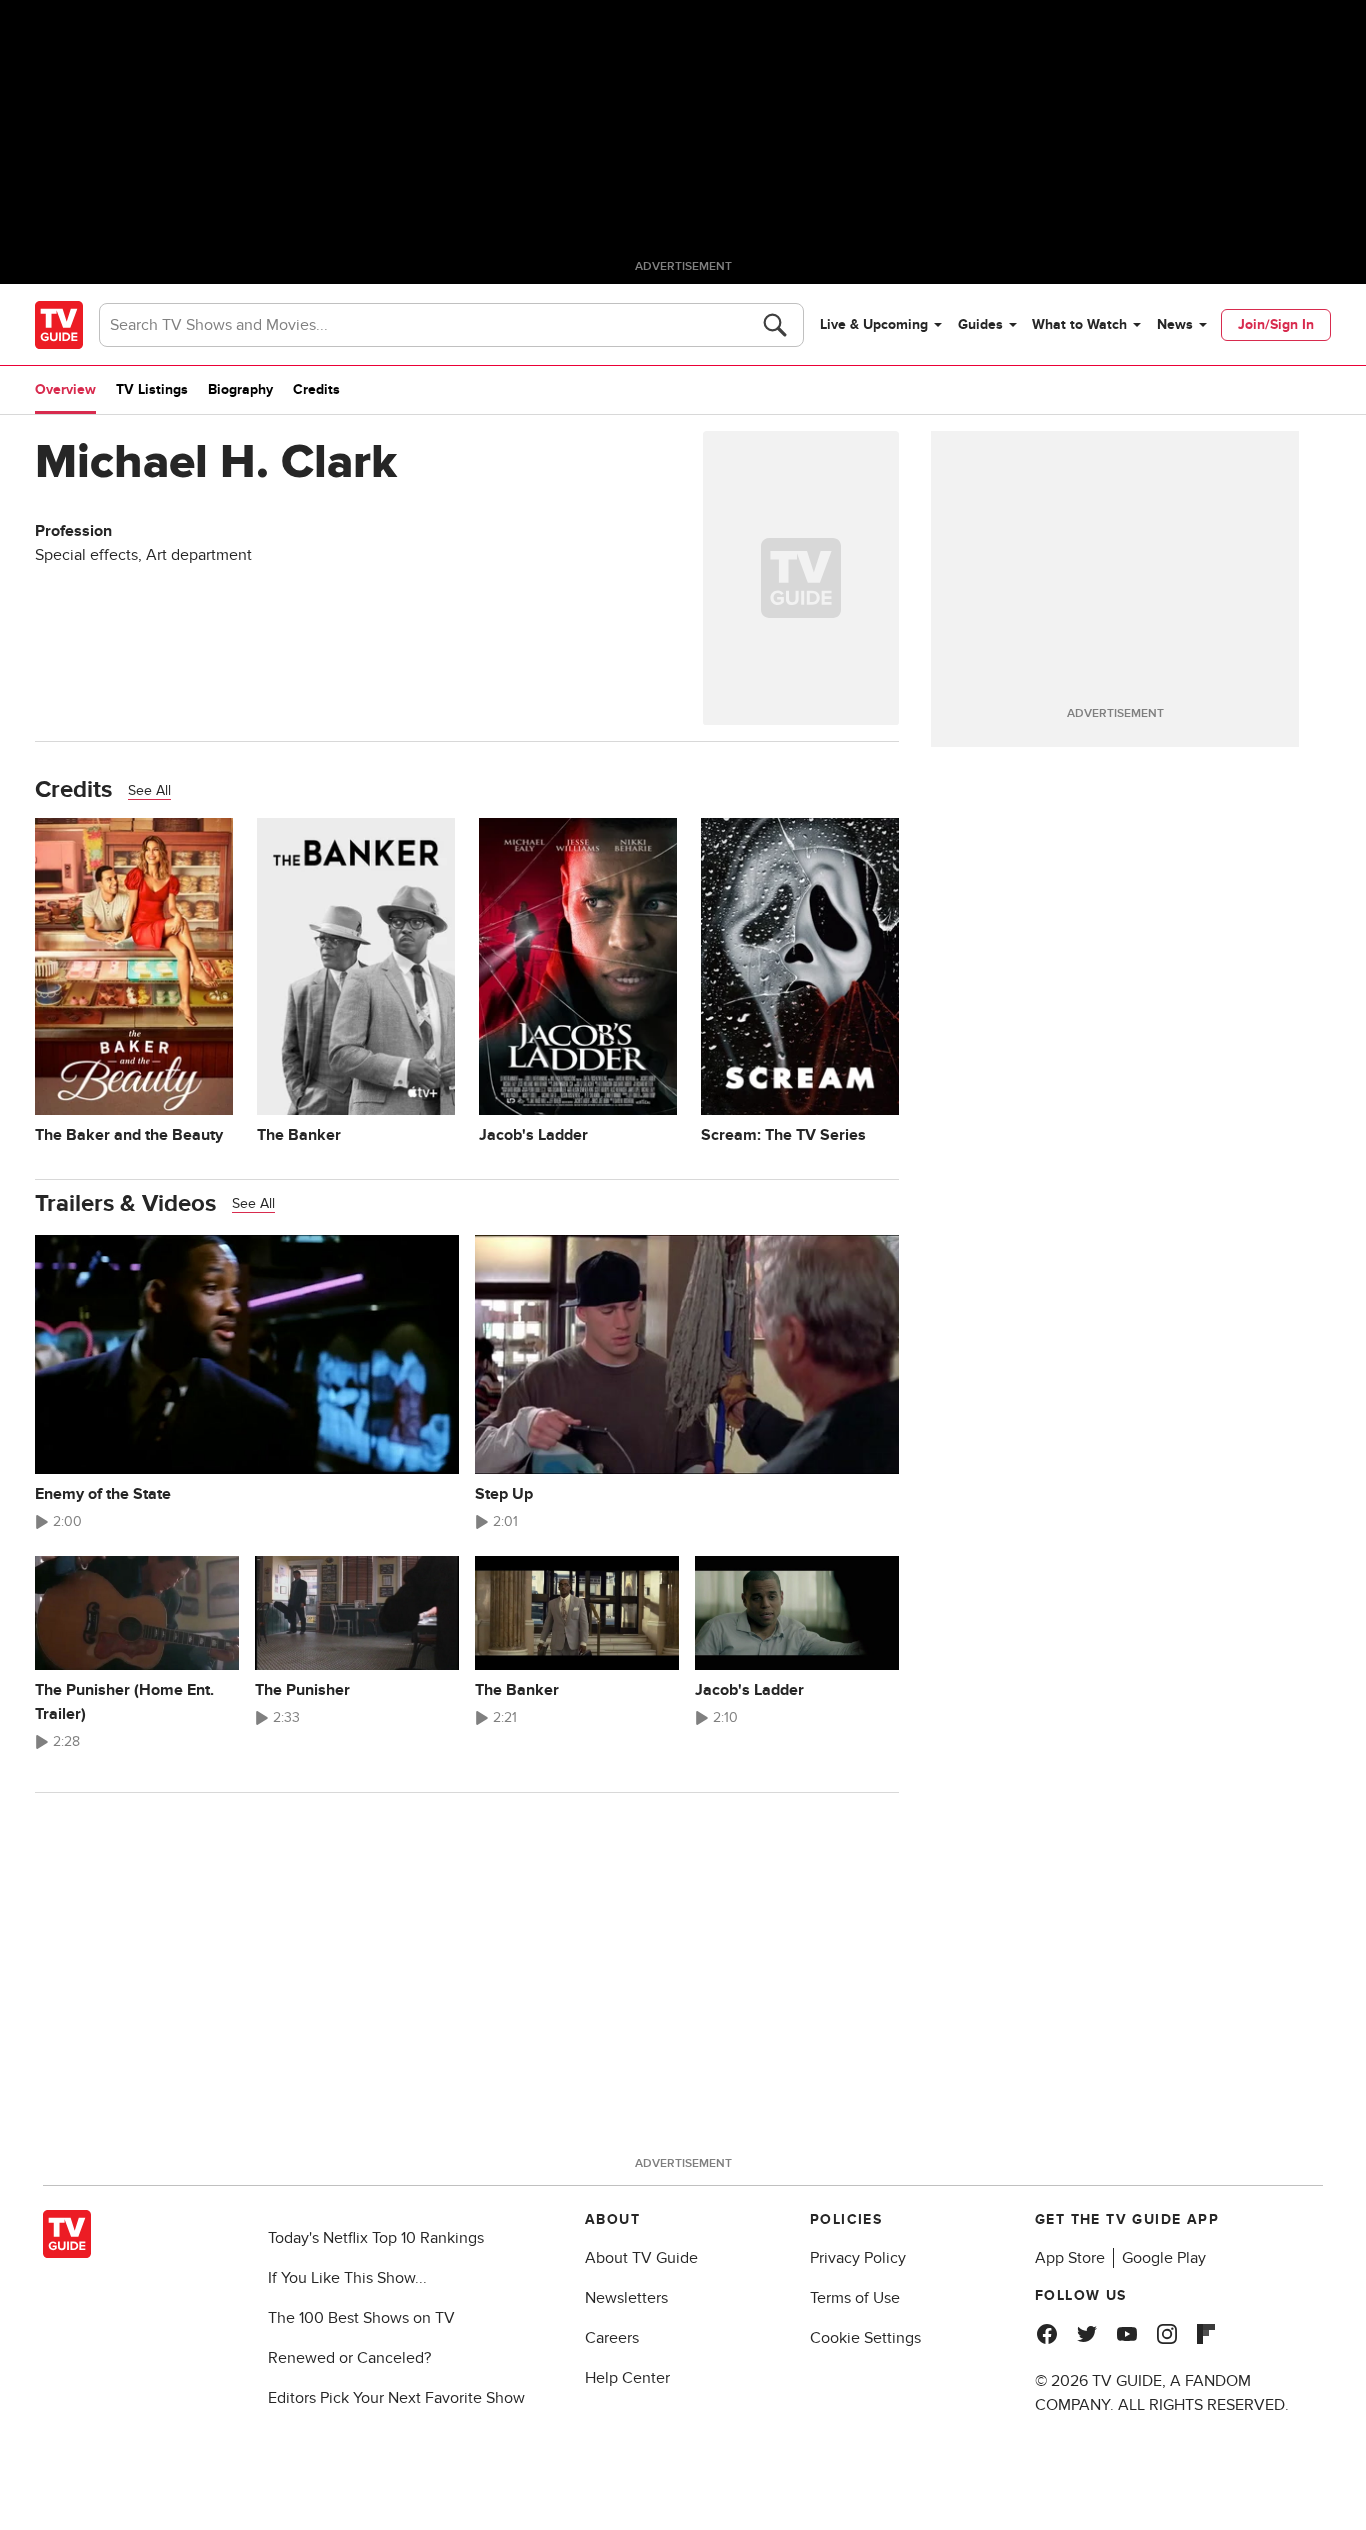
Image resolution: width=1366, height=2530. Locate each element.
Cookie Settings (865, 2338)
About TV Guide (641, 2258)
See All (149, 790)
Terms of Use (855, 2298)
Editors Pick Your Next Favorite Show (396, 2398)
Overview (65, 389)
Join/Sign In (1276, 324)
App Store (1070, 2258)
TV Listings (152, 389)
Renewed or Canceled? (349, 2358)
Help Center (627, 2378)
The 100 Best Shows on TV (361, 2318)
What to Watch (1079, 324)
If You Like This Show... (347, 2278)
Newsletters (626, 2298)
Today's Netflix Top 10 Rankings (376, 2238)
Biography (240, 389)
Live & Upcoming (874, 324)
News (1175, 324)
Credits (316, 389)
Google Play (1164, 2258)
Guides (980, 324)
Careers (612, 2338)
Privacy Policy (858, 2258)
